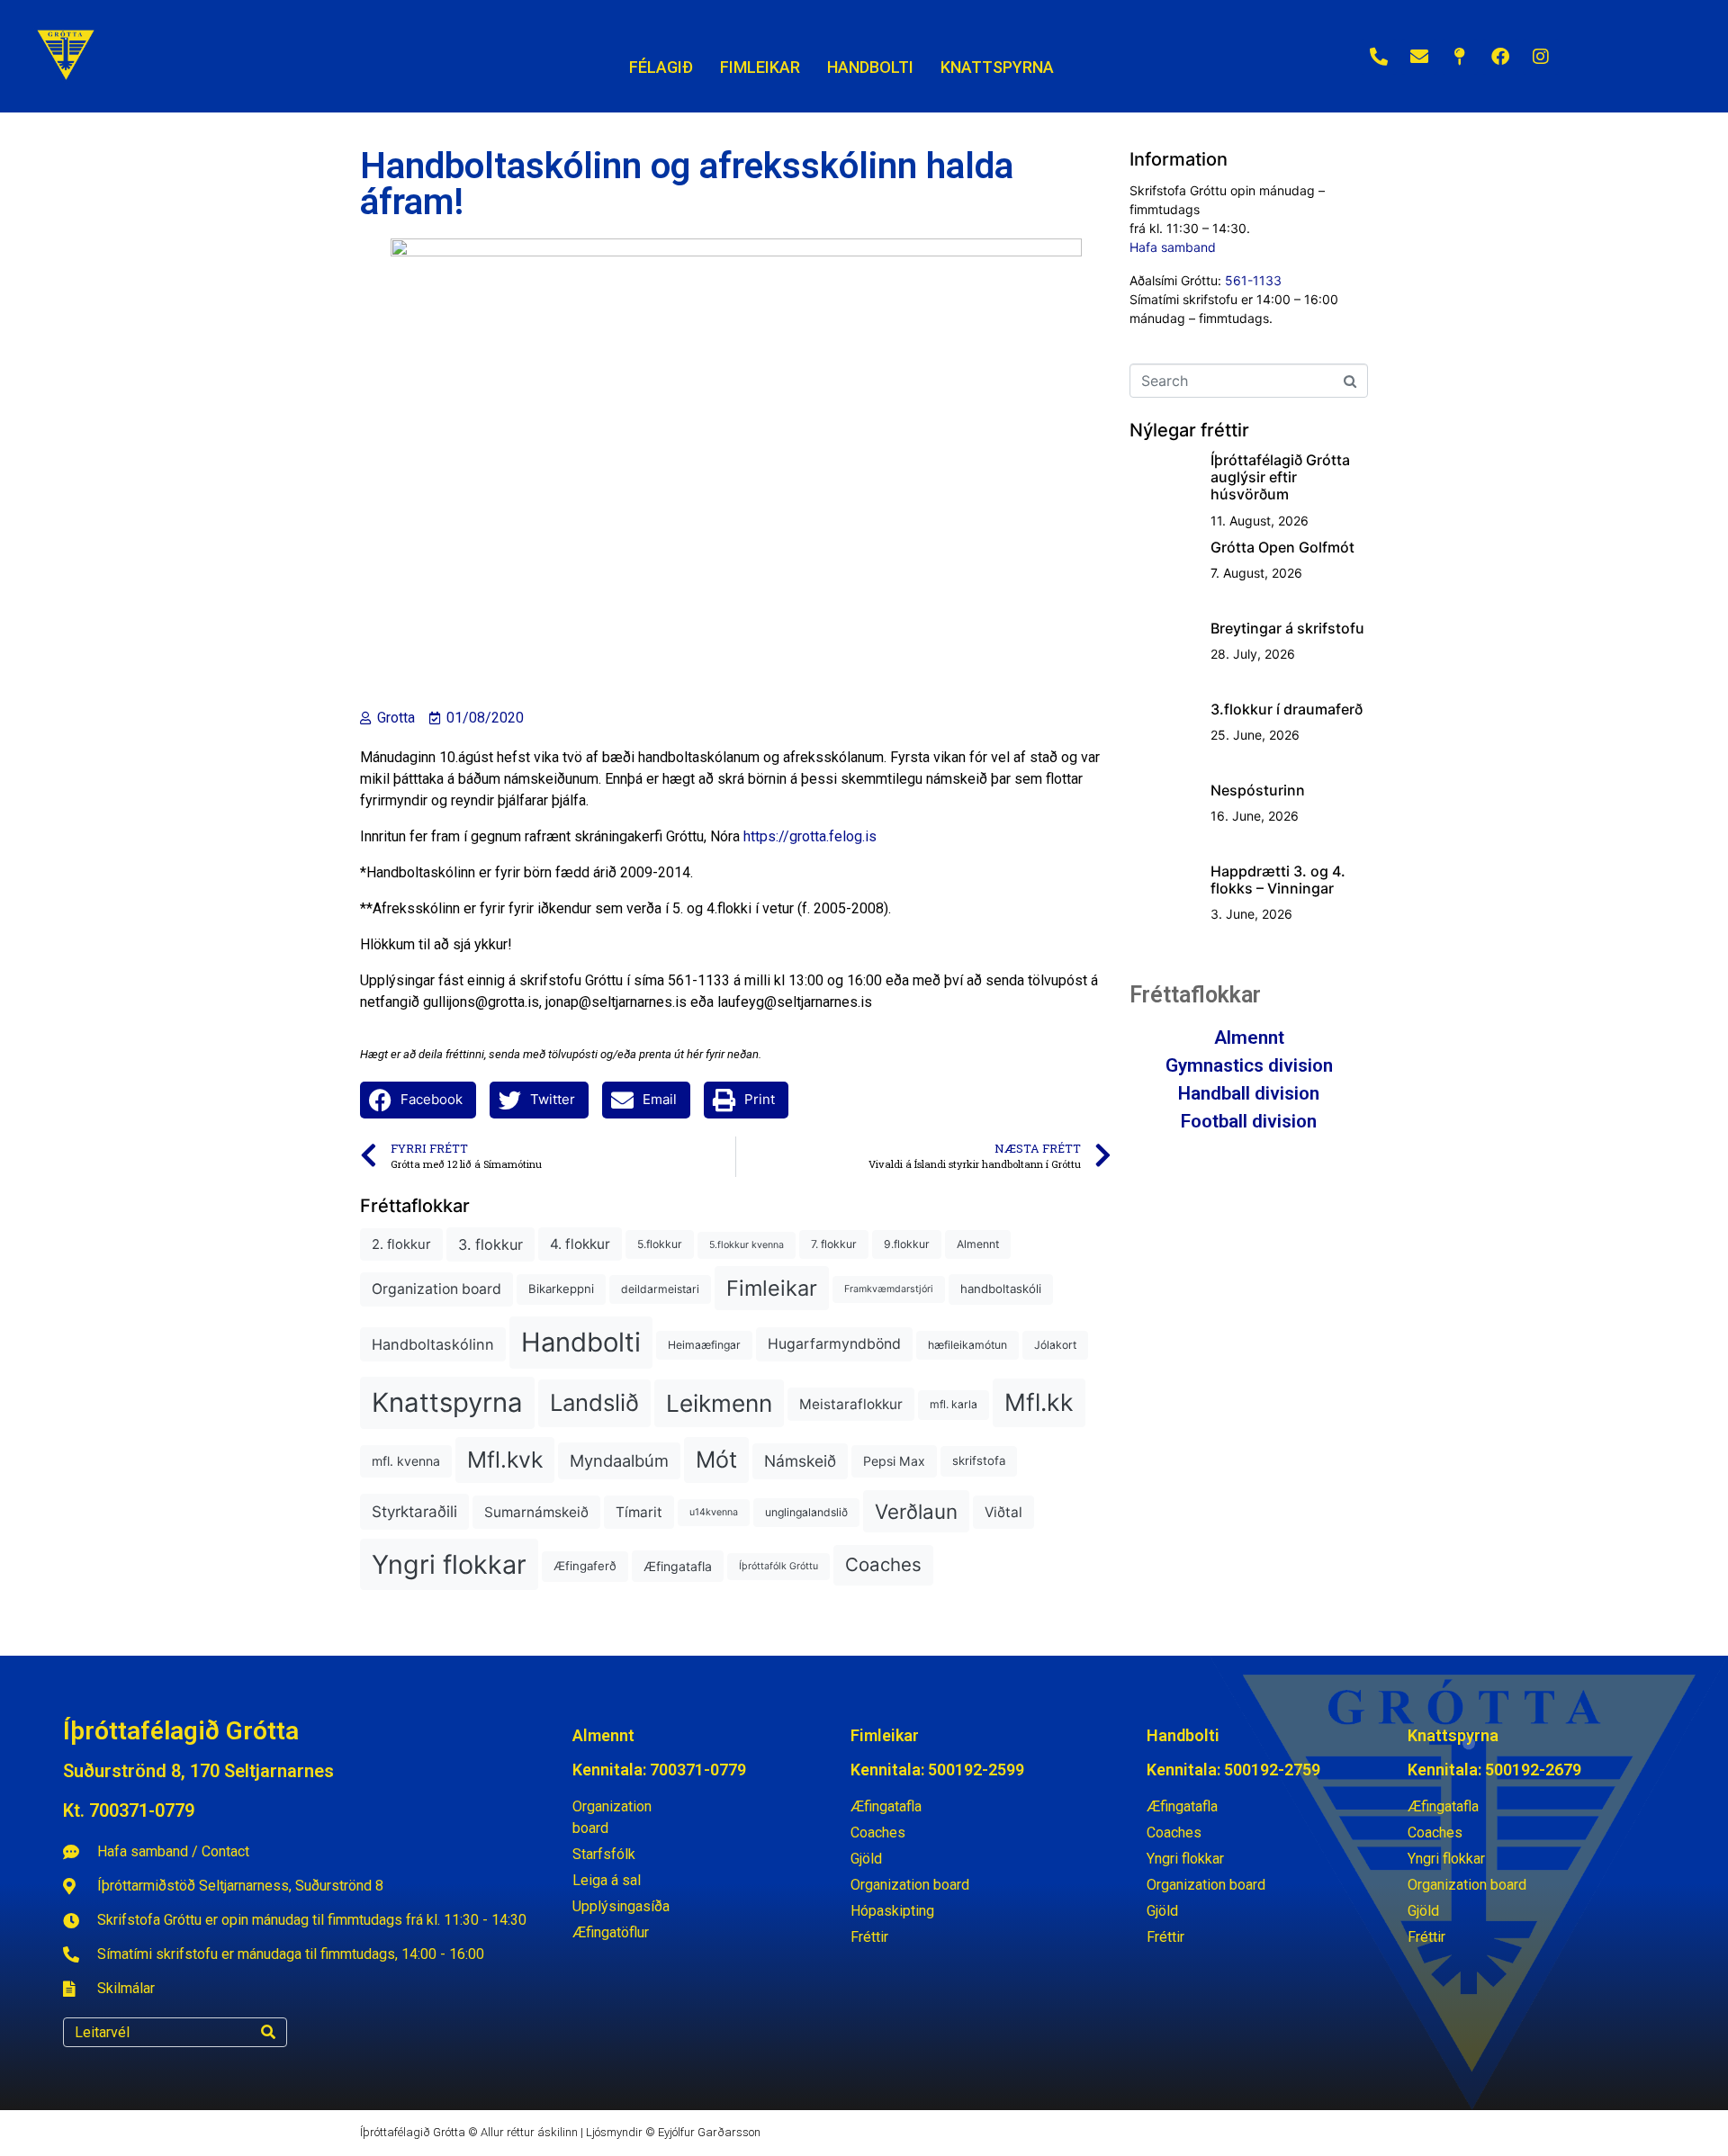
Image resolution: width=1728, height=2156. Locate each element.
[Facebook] (1500, 57)
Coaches (883, 1564)
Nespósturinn (1258, 790)
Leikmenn (719, 1403)
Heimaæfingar (704, 1345)
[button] (418, 1100)
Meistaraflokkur (851, 1404)
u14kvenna (714, 1512)
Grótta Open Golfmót (1282, 547)
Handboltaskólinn (433, 1344)
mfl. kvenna (406, 1461)
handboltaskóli (1001, 1289)
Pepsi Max (894, 1461)
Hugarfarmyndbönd (834, 1344)
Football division (1249, 1121)
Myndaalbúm (619, 1460)
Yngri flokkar (449, 1564)
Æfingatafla (678, 1566)
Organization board (436, 1289)
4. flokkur (580, 1244)
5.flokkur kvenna (747, 1245)
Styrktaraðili (414, 1511)
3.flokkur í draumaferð (1287, 709)
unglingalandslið (806, 1512)
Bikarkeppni (561, 1289)
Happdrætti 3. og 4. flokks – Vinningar (1278, 880)
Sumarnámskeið (536, 1512)
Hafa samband (1173, 247)
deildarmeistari (660, 1289)
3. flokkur (490, 1244)
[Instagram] (1541, 57)
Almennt (978, 1244)
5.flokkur (660, 1244)
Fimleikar (772, 1288)
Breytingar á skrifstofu (1287, 628)
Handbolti (581, 1342)
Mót (716, 1460)
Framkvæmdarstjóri (889, 1289)
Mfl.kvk (505, 1460)
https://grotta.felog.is (810, 836)
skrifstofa (979, 1460)
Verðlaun (916, 1511)
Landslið (594, 1402)
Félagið (661, 67)
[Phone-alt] (1379, 57)
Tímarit (639, 1512)
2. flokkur (401, 1244)
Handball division (1249, 1093)
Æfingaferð (585, 1566)
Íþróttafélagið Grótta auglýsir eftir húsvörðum (1280, 477)
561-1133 (1253, 280)
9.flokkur (907, 1244)
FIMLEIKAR (760, 67)
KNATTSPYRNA (997, 67)
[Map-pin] (1460, 57)
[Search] (268, 2032)
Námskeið (800, 1461)
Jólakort (1055, 1345)
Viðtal (1003, 1512)
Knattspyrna (447, 1402)
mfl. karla (954, 1404)
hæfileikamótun (967, 1345)
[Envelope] (1419, 57)
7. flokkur (834, 1244)
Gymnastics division (1249, 1065)
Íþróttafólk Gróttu (778, 1566)
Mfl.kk (1039, 1402)
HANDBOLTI (870, 67)
